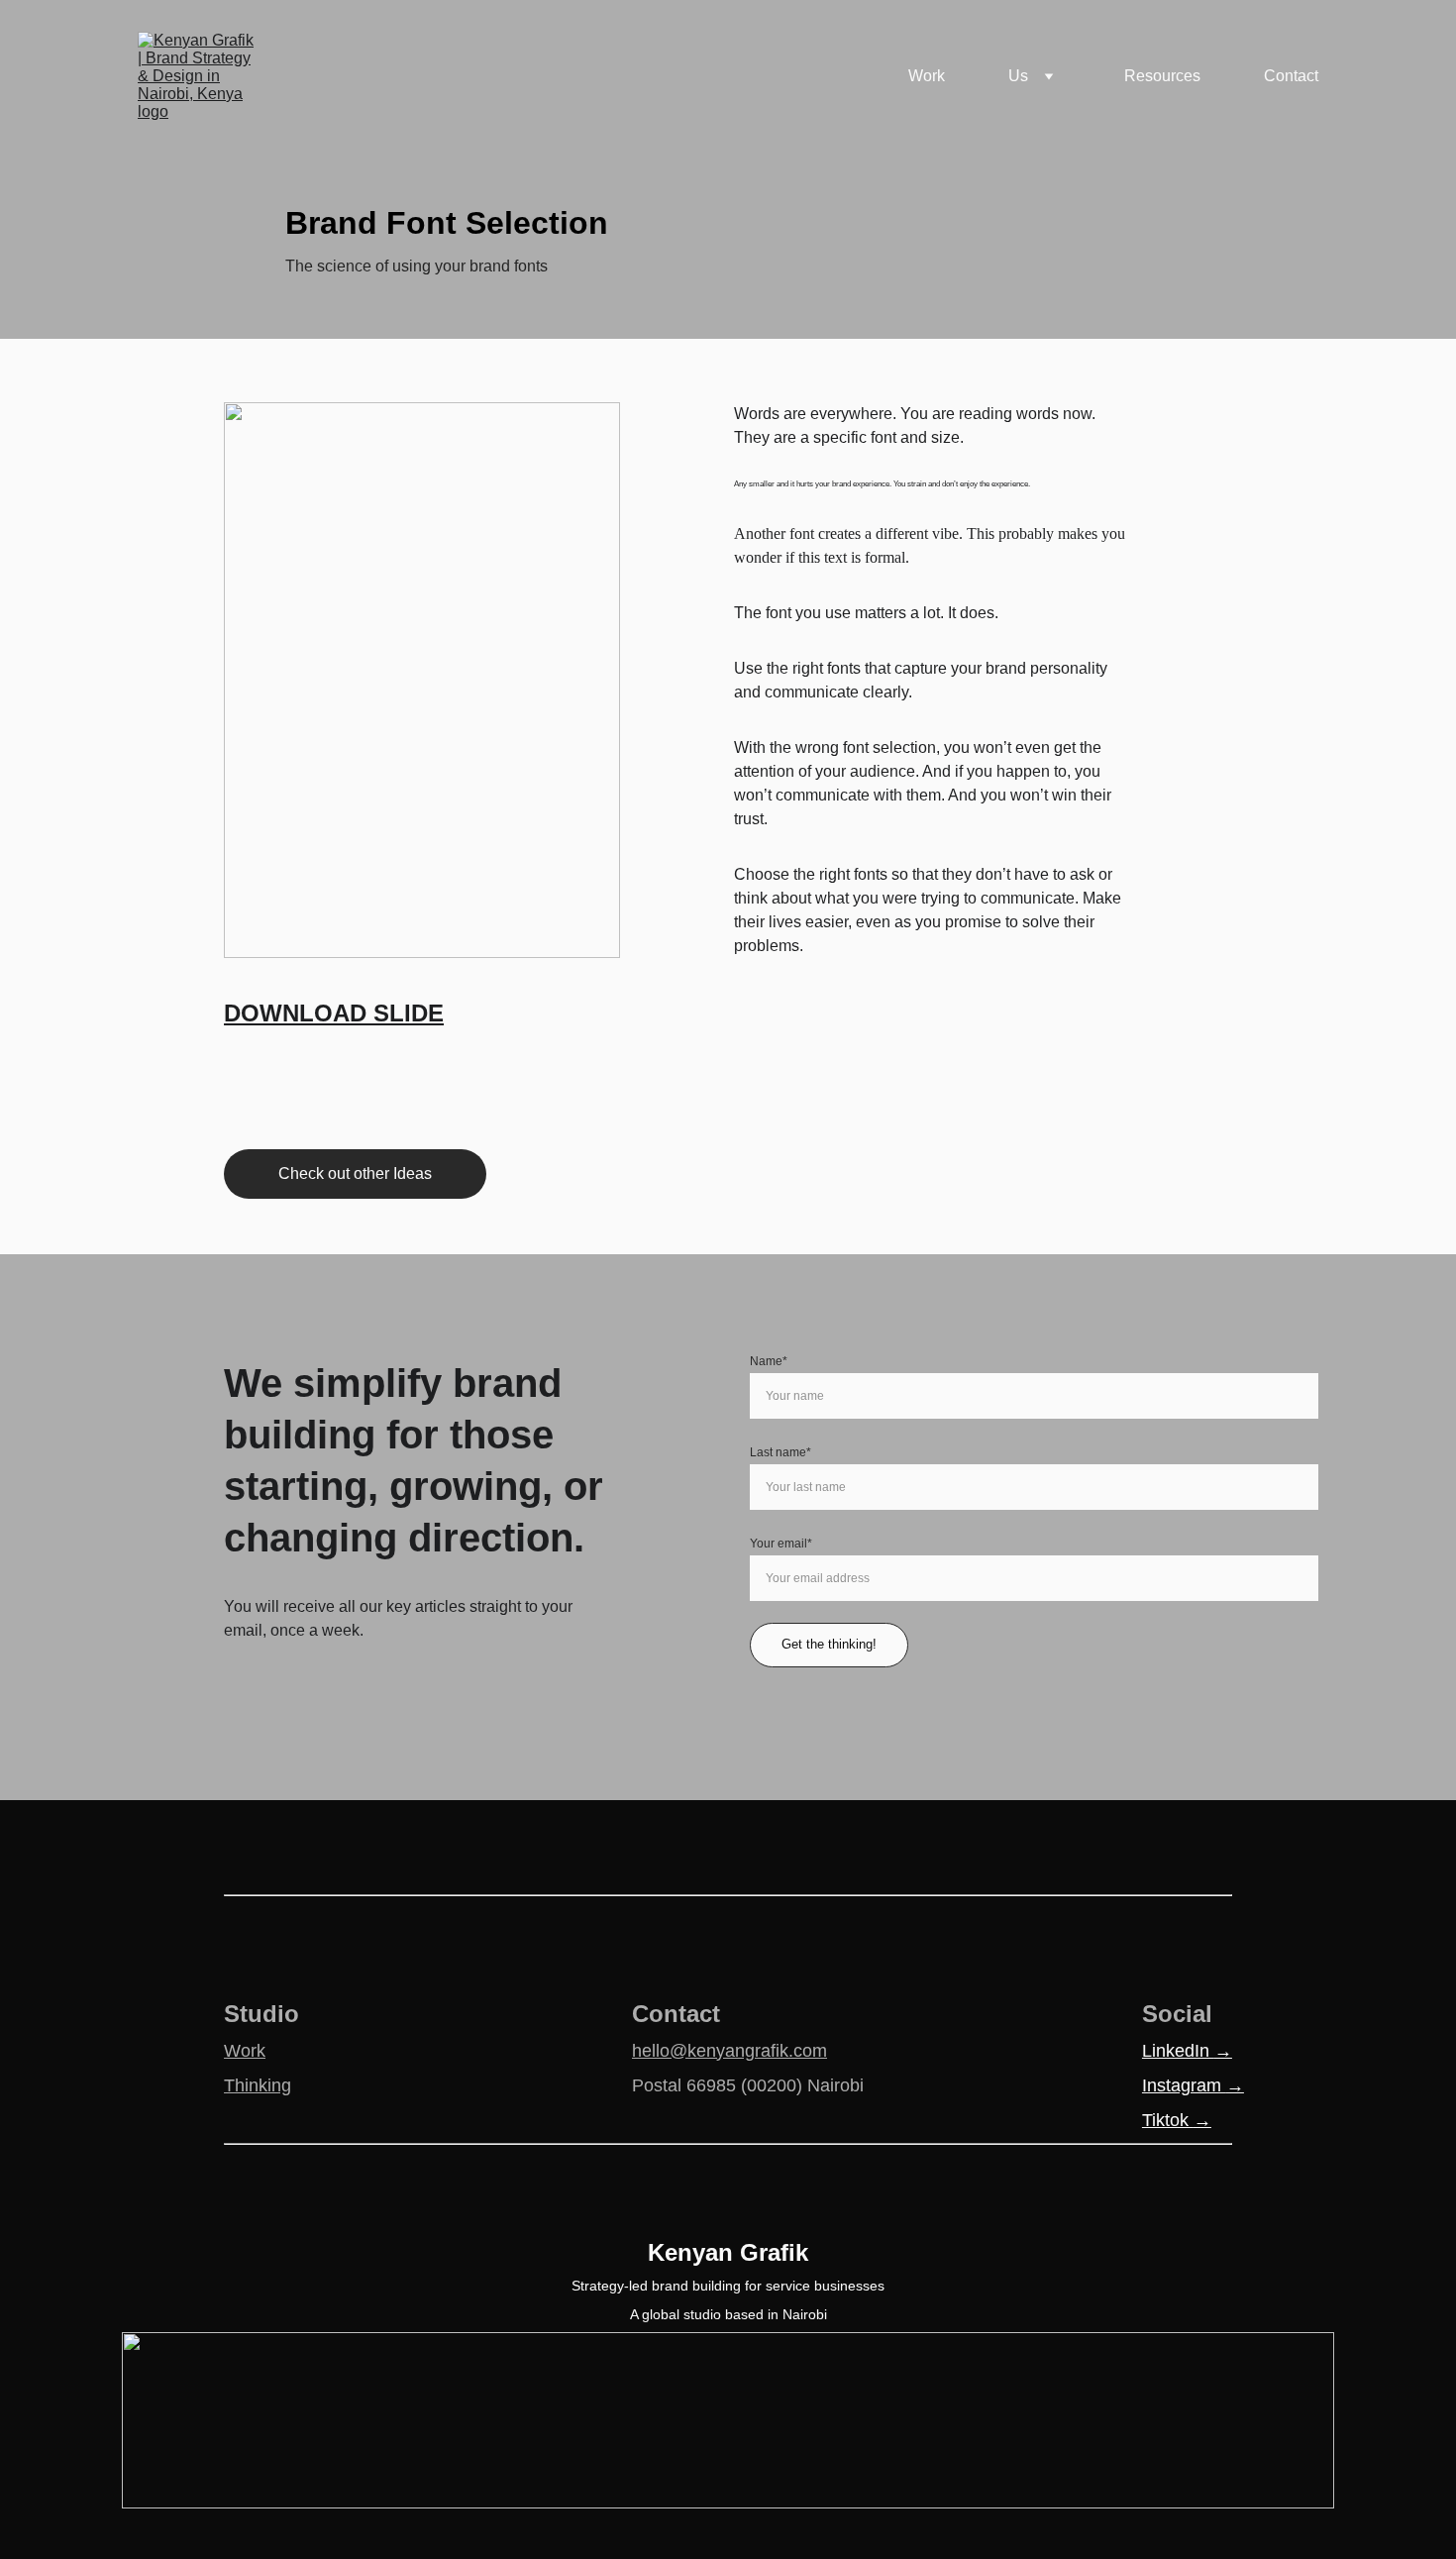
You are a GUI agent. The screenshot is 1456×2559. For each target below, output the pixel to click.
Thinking (258, 2085)
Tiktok (1168, 2120)
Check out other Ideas (355, 1173)
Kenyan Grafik (728, 2252)
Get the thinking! (829, 1644)
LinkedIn (1178, 2051)
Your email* (781, 1544)
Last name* (780, 1452)
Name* (769, 1361)
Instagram (1184, 2085)
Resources (1162, 76)
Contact (1291, 76)
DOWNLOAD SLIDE (334, 1013)
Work (927, 76)
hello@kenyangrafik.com (729, 2051)
